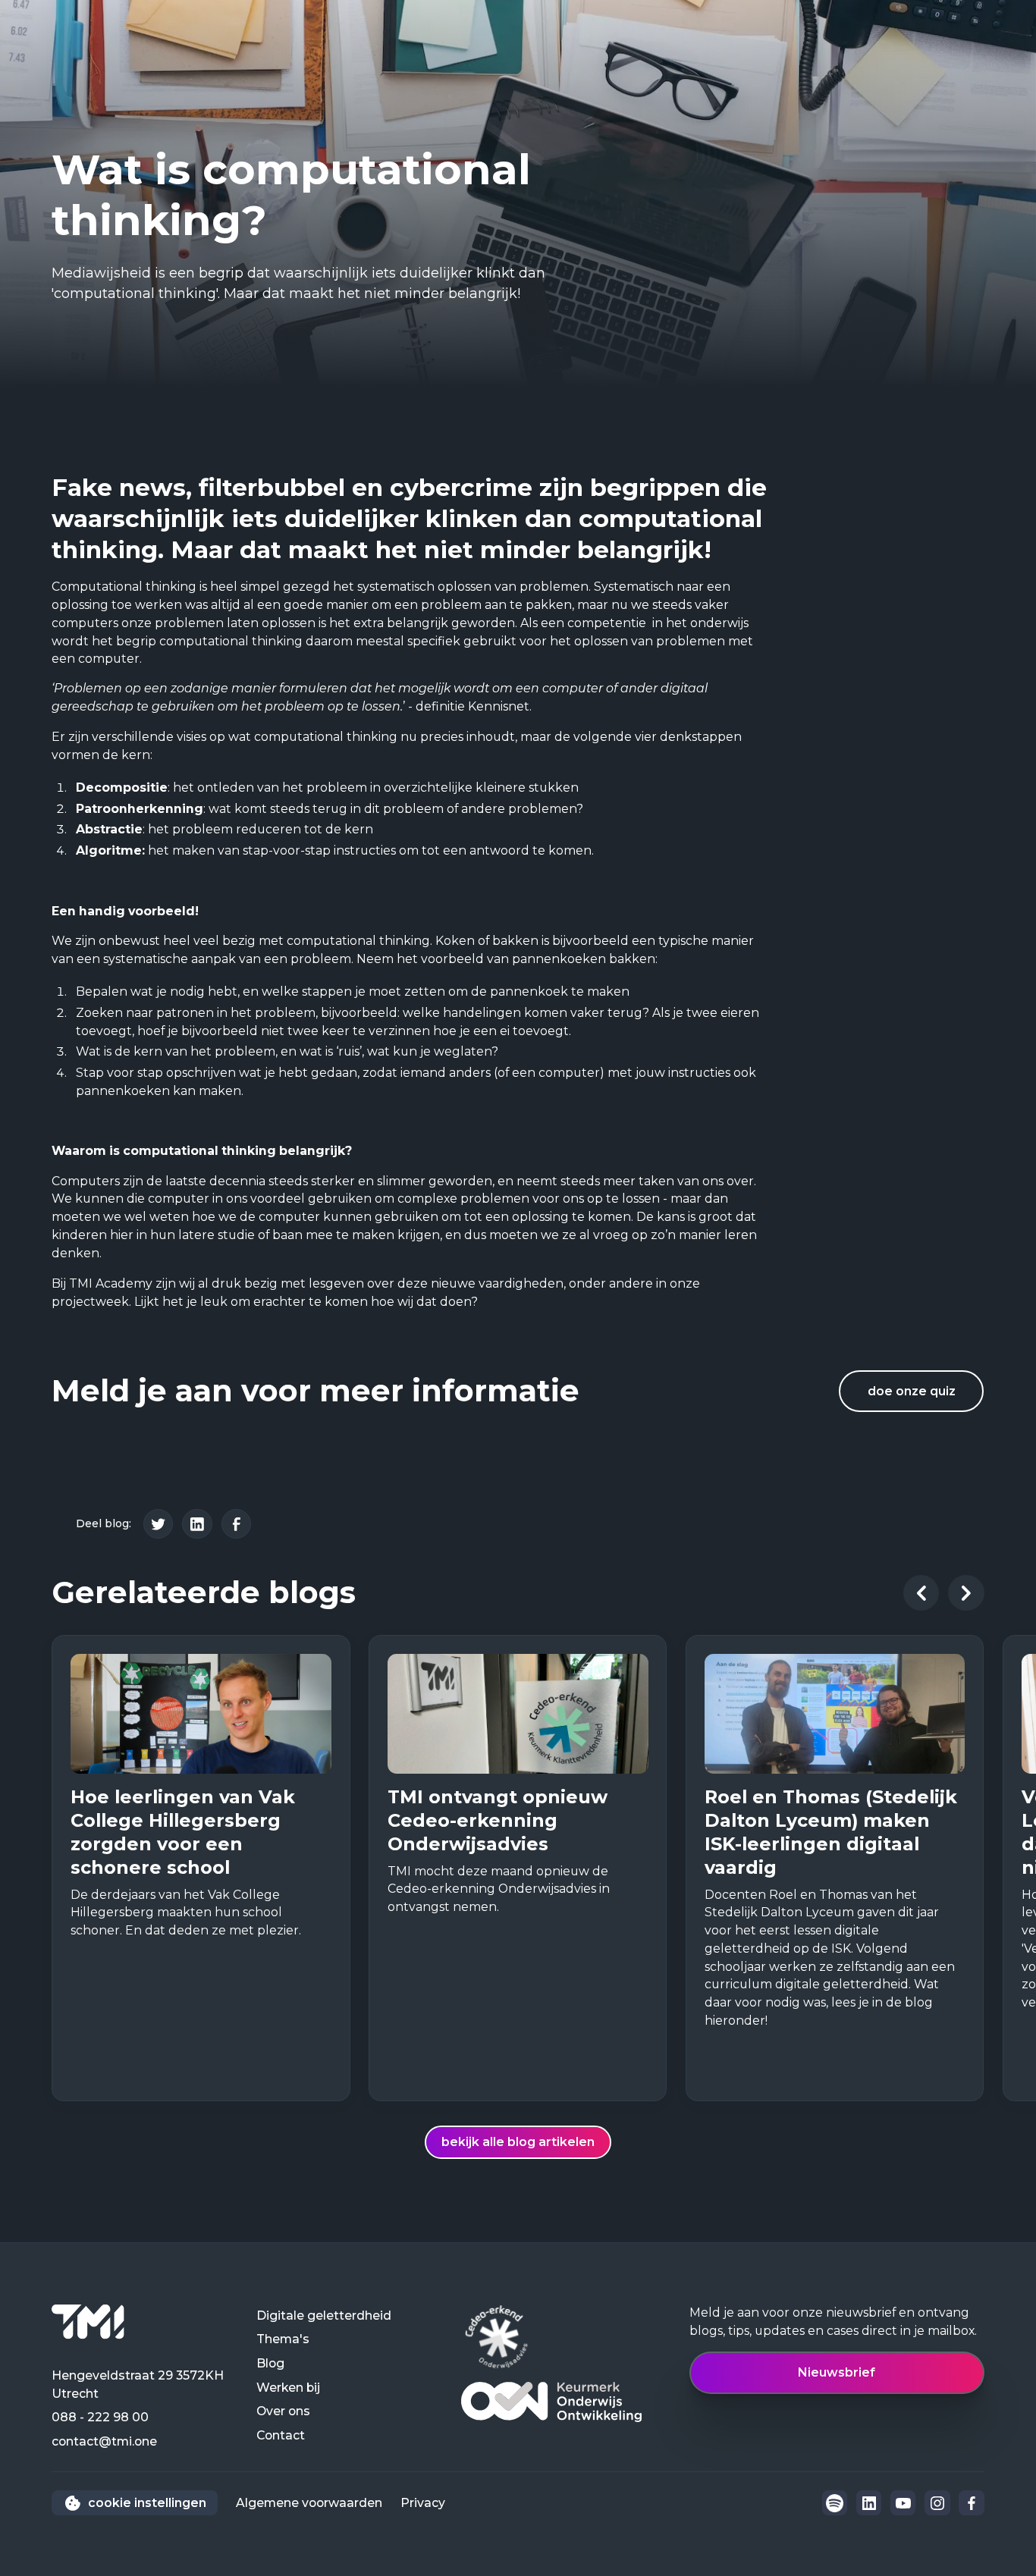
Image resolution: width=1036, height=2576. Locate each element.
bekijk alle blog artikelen (518, 2142)
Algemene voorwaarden (309, 2503)
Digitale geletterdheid (324, 2316)
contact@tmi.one (104, 2441)
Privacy (423, 2503)
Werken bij (288, 2388)
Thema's (283, 2339)
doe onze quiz (912, 1391)
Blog (270, 2363)
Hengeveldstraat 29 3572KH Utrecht (138, 2385)
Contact (281, 2435)
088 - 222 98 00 (100, 2417)
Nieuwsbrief (837, 2372)
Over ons (283, 2411)
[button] (921, 1593)
